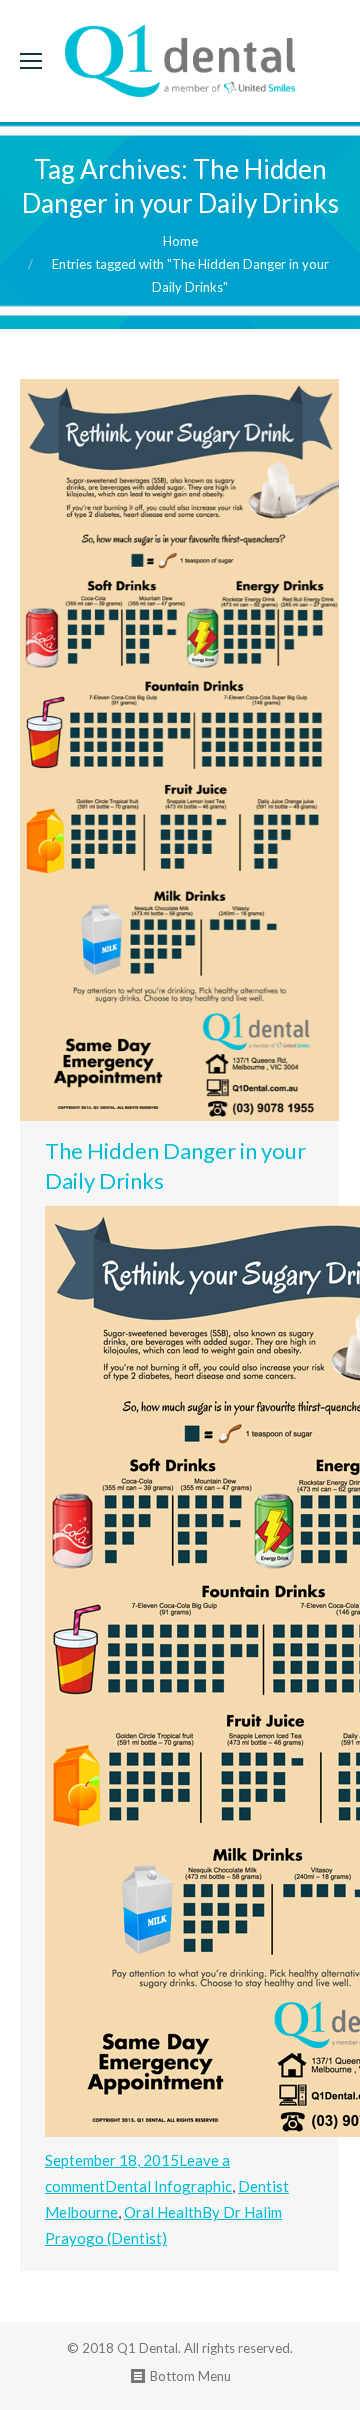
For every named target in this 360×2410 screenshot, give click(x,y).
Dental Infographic (168, 2187)
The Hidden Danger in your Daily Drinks (175, 1166)
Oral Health (163, 2213)
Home (180, 241)
